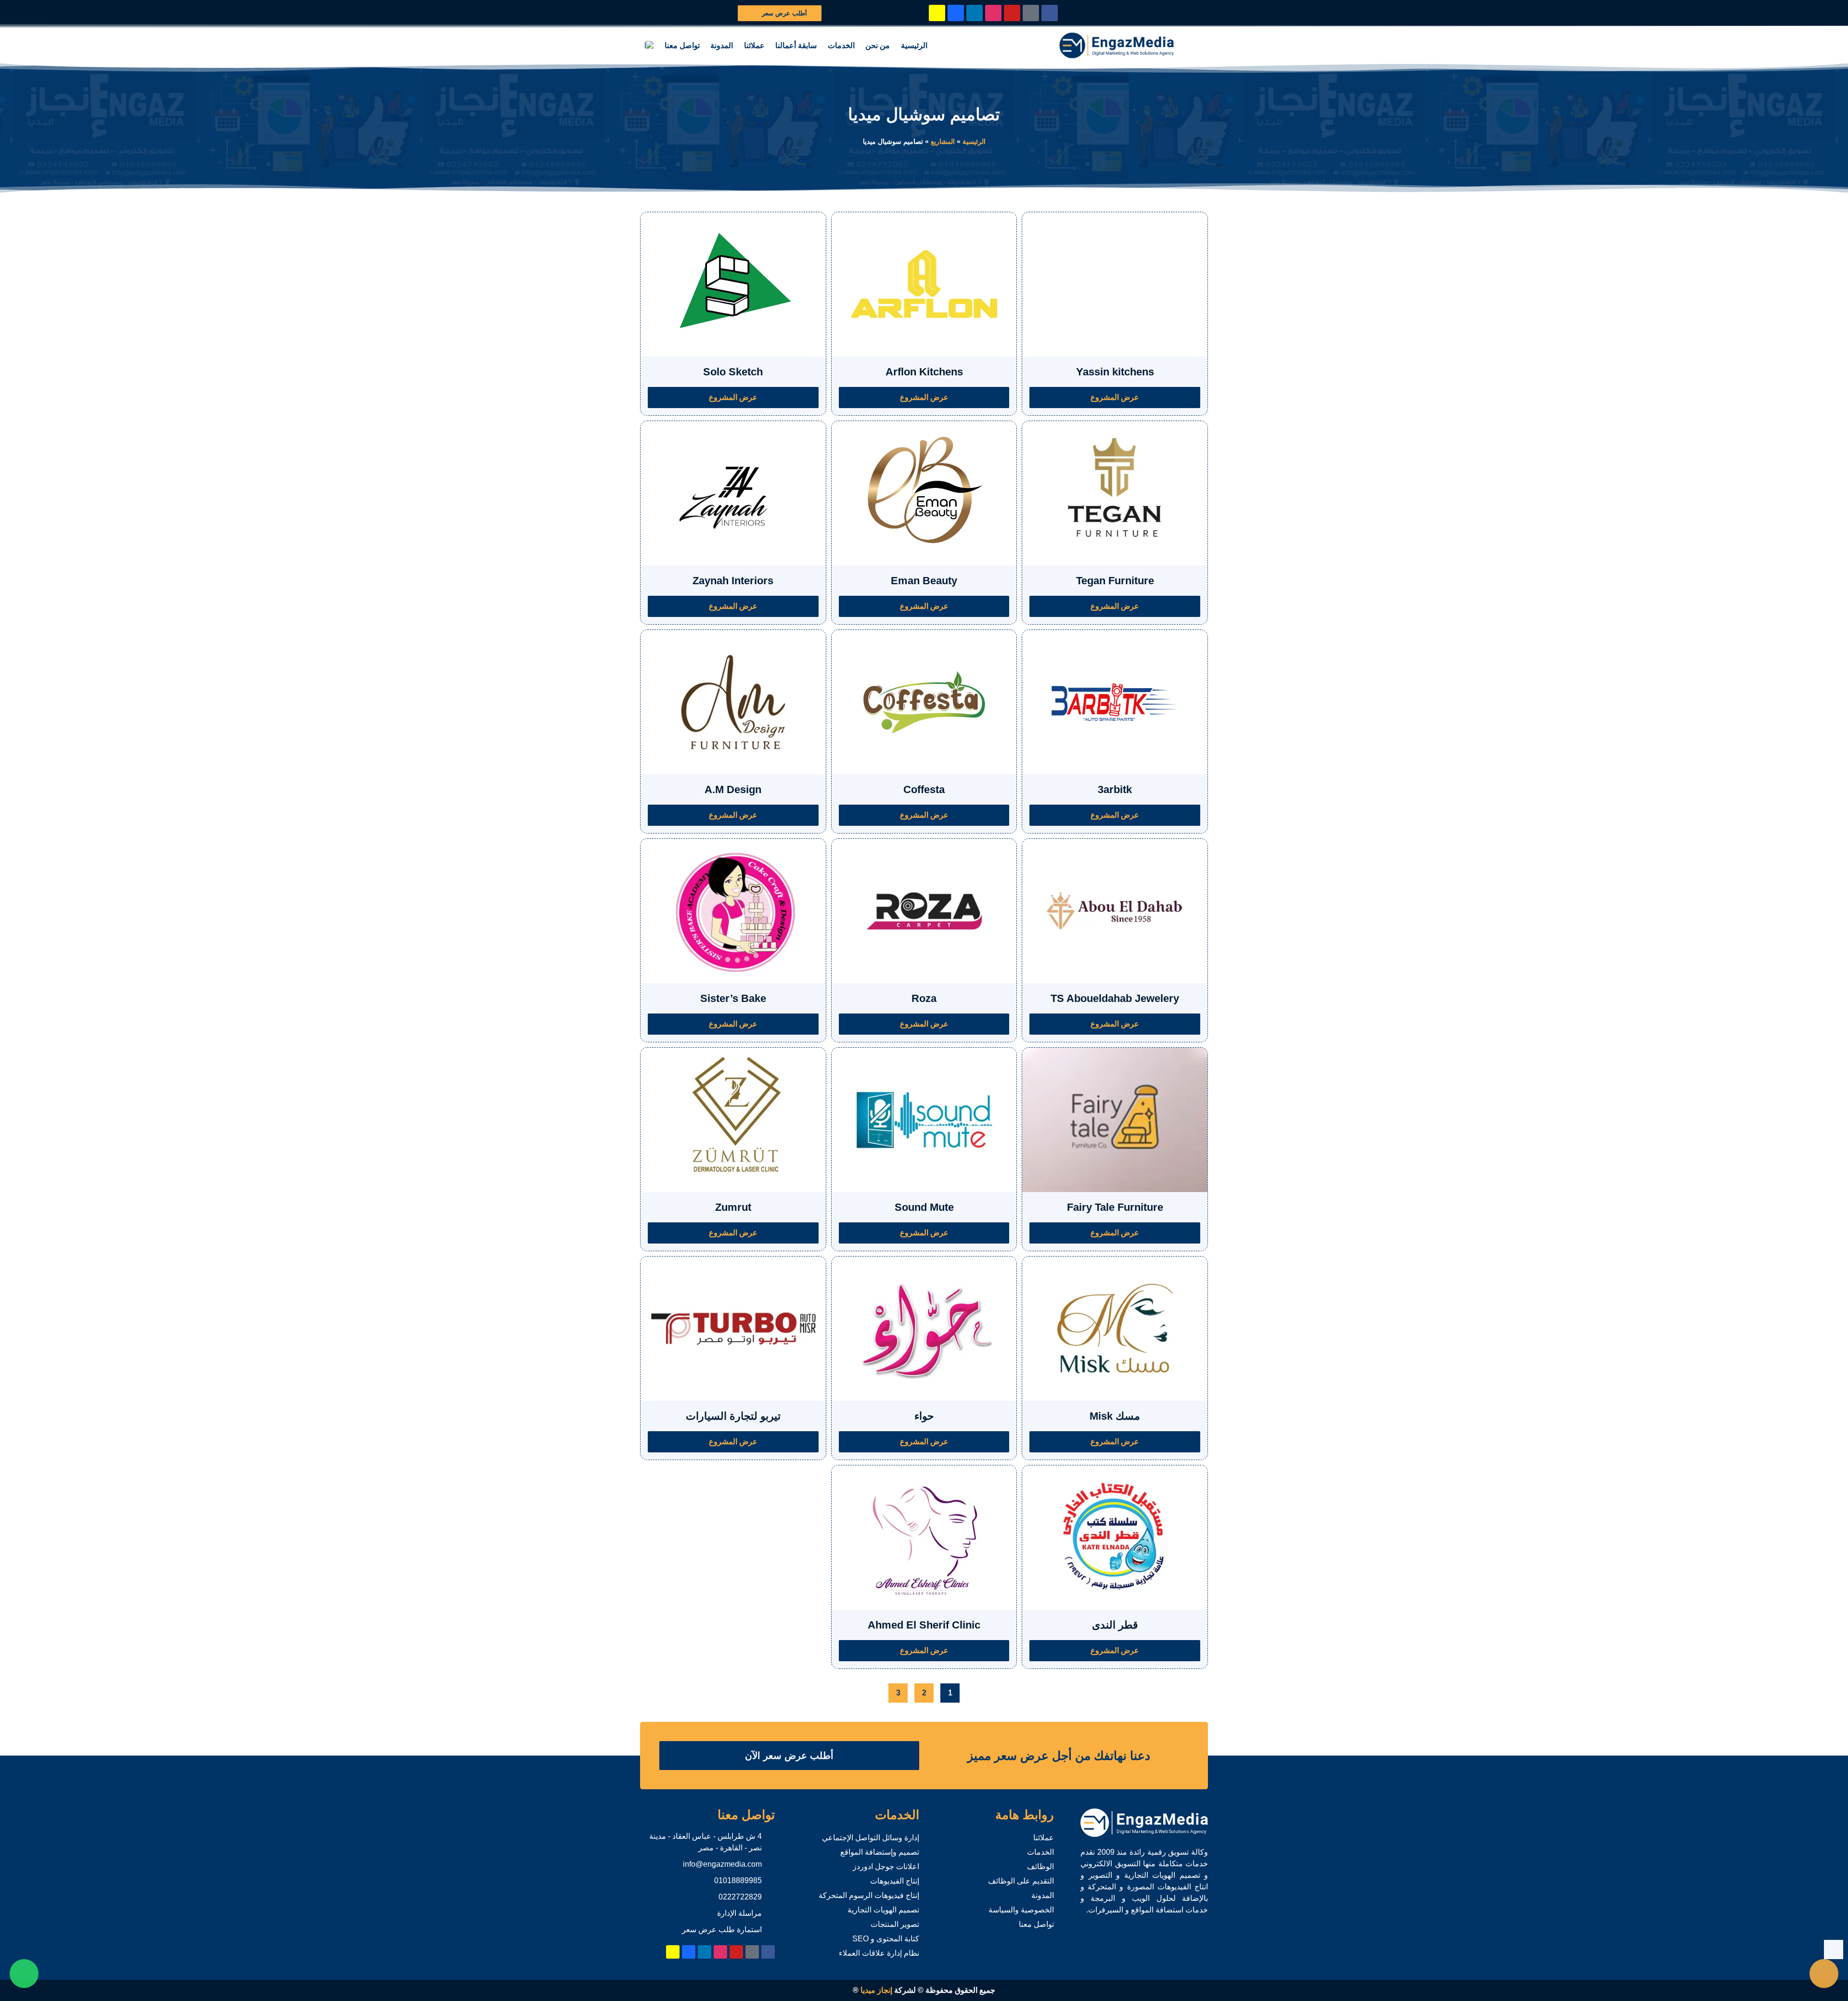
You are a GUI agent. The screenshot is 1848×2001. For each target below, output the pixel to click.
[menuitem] (649, 46)
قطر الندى (1115, 1625)
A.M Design (733, 789)
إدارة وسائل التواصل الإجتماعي (871, 1838)
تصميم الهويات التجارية (883, 1910)
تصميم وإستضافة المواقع (880, 1852)
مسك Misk (1115, 1416)
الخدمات (841, 45)
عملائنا (754, 45)
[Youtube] (1012, 13)
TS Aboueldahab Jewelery (1115, 998)
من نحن (878, 45)
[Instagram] (993, 13)
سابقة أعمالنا (796, 45)
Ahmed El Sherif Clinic (924, 1625)
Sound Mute (924, 1207)
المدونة (722, 45)
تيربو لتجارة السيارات (733, 1416)
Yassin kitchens (1115, 372)
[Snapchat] (937, 13)
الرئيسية (914, 45)
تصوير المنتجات (895, 1924)
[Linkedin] (975, 13)
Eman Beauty (924, 581)
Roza (924, 998)
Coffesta (924, 789)
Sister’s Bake (733, 998)
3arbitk (1115, 789)
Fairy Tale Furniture (1115, 1207)
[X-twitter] (1031, 13)
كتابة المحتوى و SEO (886, 1939)
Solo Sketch (733, 372)
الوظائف (1040, 1866)
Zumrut (733, 1207)
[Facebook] (1050, 13)
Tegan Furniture (1115, 581)
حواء (924, 1416)
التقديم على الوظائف (1021, 1881)
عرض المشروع (1115, 397)
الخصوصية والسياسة (1021, 1910)
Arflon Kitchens (924, 372)
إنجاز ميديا (876, 1990)
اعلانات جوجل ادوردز (886, 1866)
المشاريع (943, 142)
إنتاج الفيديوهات (895, 1881)
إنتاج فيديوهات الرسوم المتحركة (869, 1895)
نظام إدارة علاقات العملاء (879, 1953)
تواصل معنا (682, 45)
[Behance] (956, 13)
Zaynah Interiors (733, 581)
